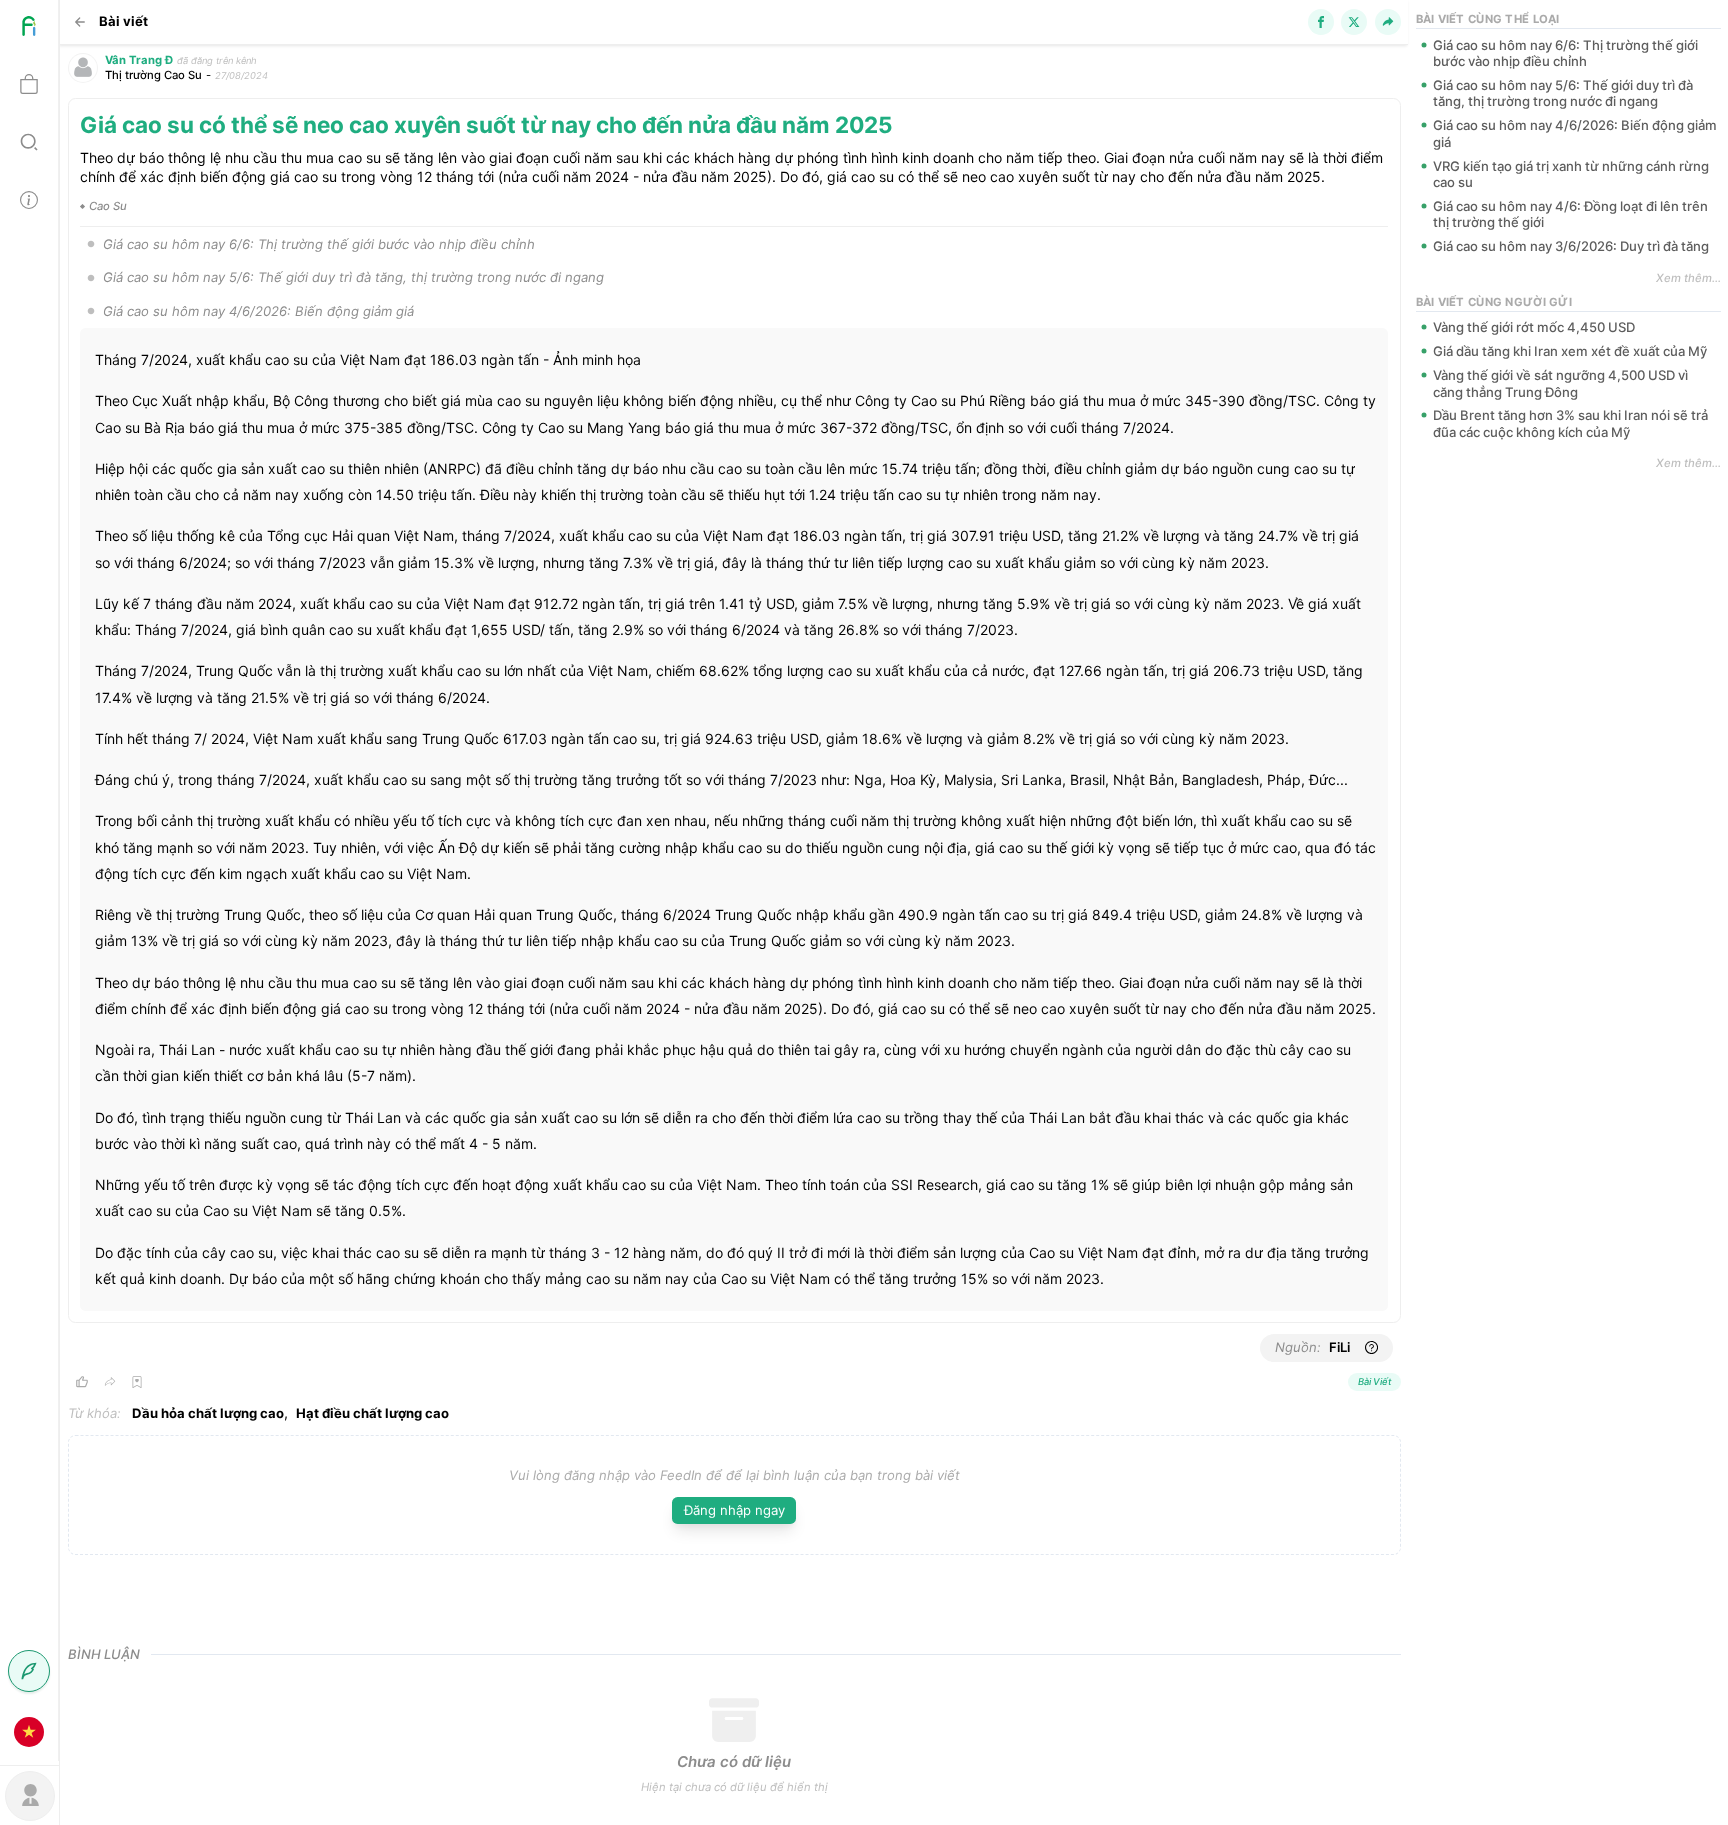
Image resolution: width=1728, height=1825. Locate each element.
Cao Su (108, 206)
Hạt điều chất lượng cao (372, 1413)
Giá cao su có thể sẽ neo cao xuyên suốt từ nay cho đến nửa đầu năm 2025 (486, 124)
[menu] (29, 880)
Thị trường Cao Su (153, 75)
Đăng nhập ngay (734, 1510)
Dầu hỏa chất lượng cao (208, 1413)
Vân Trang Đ (139, 60)
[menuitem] (29, 29)
